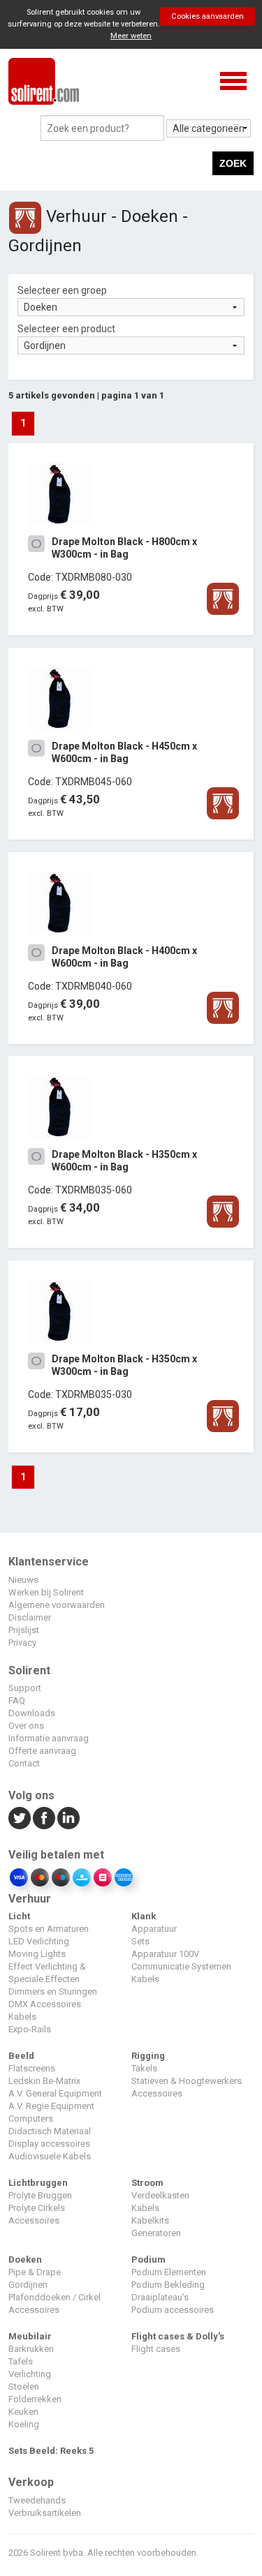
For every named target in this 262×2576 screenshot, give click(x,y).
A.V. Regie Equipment (51, 2106)
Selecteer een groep (62, 290)
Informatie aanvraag (49, 1738)
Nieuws (23, 1580)
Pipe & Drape (35, 2272)
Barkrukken (31, 2349)
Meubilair (30, 2336)
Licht (19, 1916)
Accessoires (157, 2093)
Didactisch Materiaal (50, 2131)
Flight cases (156, 2349)
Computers (31, 2119)
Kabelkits (150, 2220)
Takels (144, 2068)
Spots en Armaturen (49, 1929)
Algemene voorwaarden (57, 1605)
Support (25, 1688)
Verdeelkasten (160, 2195)
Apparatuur (154, 1929)
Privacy (22, 1643)
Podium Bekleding (168, 2285)
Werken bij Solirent (46, 1592)
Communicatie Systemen (181, 1966)
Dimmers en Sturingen (53, 1991)
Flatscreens (32, 2068)
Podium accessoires (173, 2310)
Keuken (23, 2412)
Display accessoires (49, 2144)
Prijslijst (24, 1630)
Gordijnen (28, 2285)
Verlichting (30, 2374)
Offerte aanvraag (42, 1751)
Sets (140, 1941)
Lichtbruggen (38, 2183)
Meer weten (131, 36)
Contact (24, 1763)
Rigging (148, 2056)
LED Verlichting (39, 1941)
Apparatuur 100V (165, 1954)
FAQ (17, 1700)
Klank (144, 1916)
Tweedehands (37, 2500)
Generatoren (156, 2233)
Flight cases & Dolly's (178, 2336)
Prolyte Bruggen (40, 2195)
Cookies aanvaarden (208, 16)
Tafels (21, 2361)
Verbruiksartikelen (45, 2513)
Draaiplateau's (160, 2297)
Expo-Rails (30, 2029)
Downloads (32, 1713)
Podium (148, 2259)
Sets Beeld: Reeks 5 (51, 2451)
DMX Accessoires (45, 2004)
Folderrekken (35, 2399)
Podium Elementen (169, 2272)
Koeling (24, 2424)
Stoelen (24, 2387)
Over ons (26, 1726)
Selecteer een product (66, 329)
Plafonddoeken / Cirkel (54, 2297)
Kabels (22, 2017)
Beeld (21, 2056)
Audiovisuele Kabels (50, 2156)
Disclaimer (30, 1617)
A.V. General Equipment (55, 2093)
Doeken (25, 2259)
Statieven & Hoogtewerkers (187, 2081)
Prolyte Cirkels (37, 2208)
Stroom (147, 2183)
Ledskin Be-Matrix (44, 2081)
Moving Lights (37, 1954)
